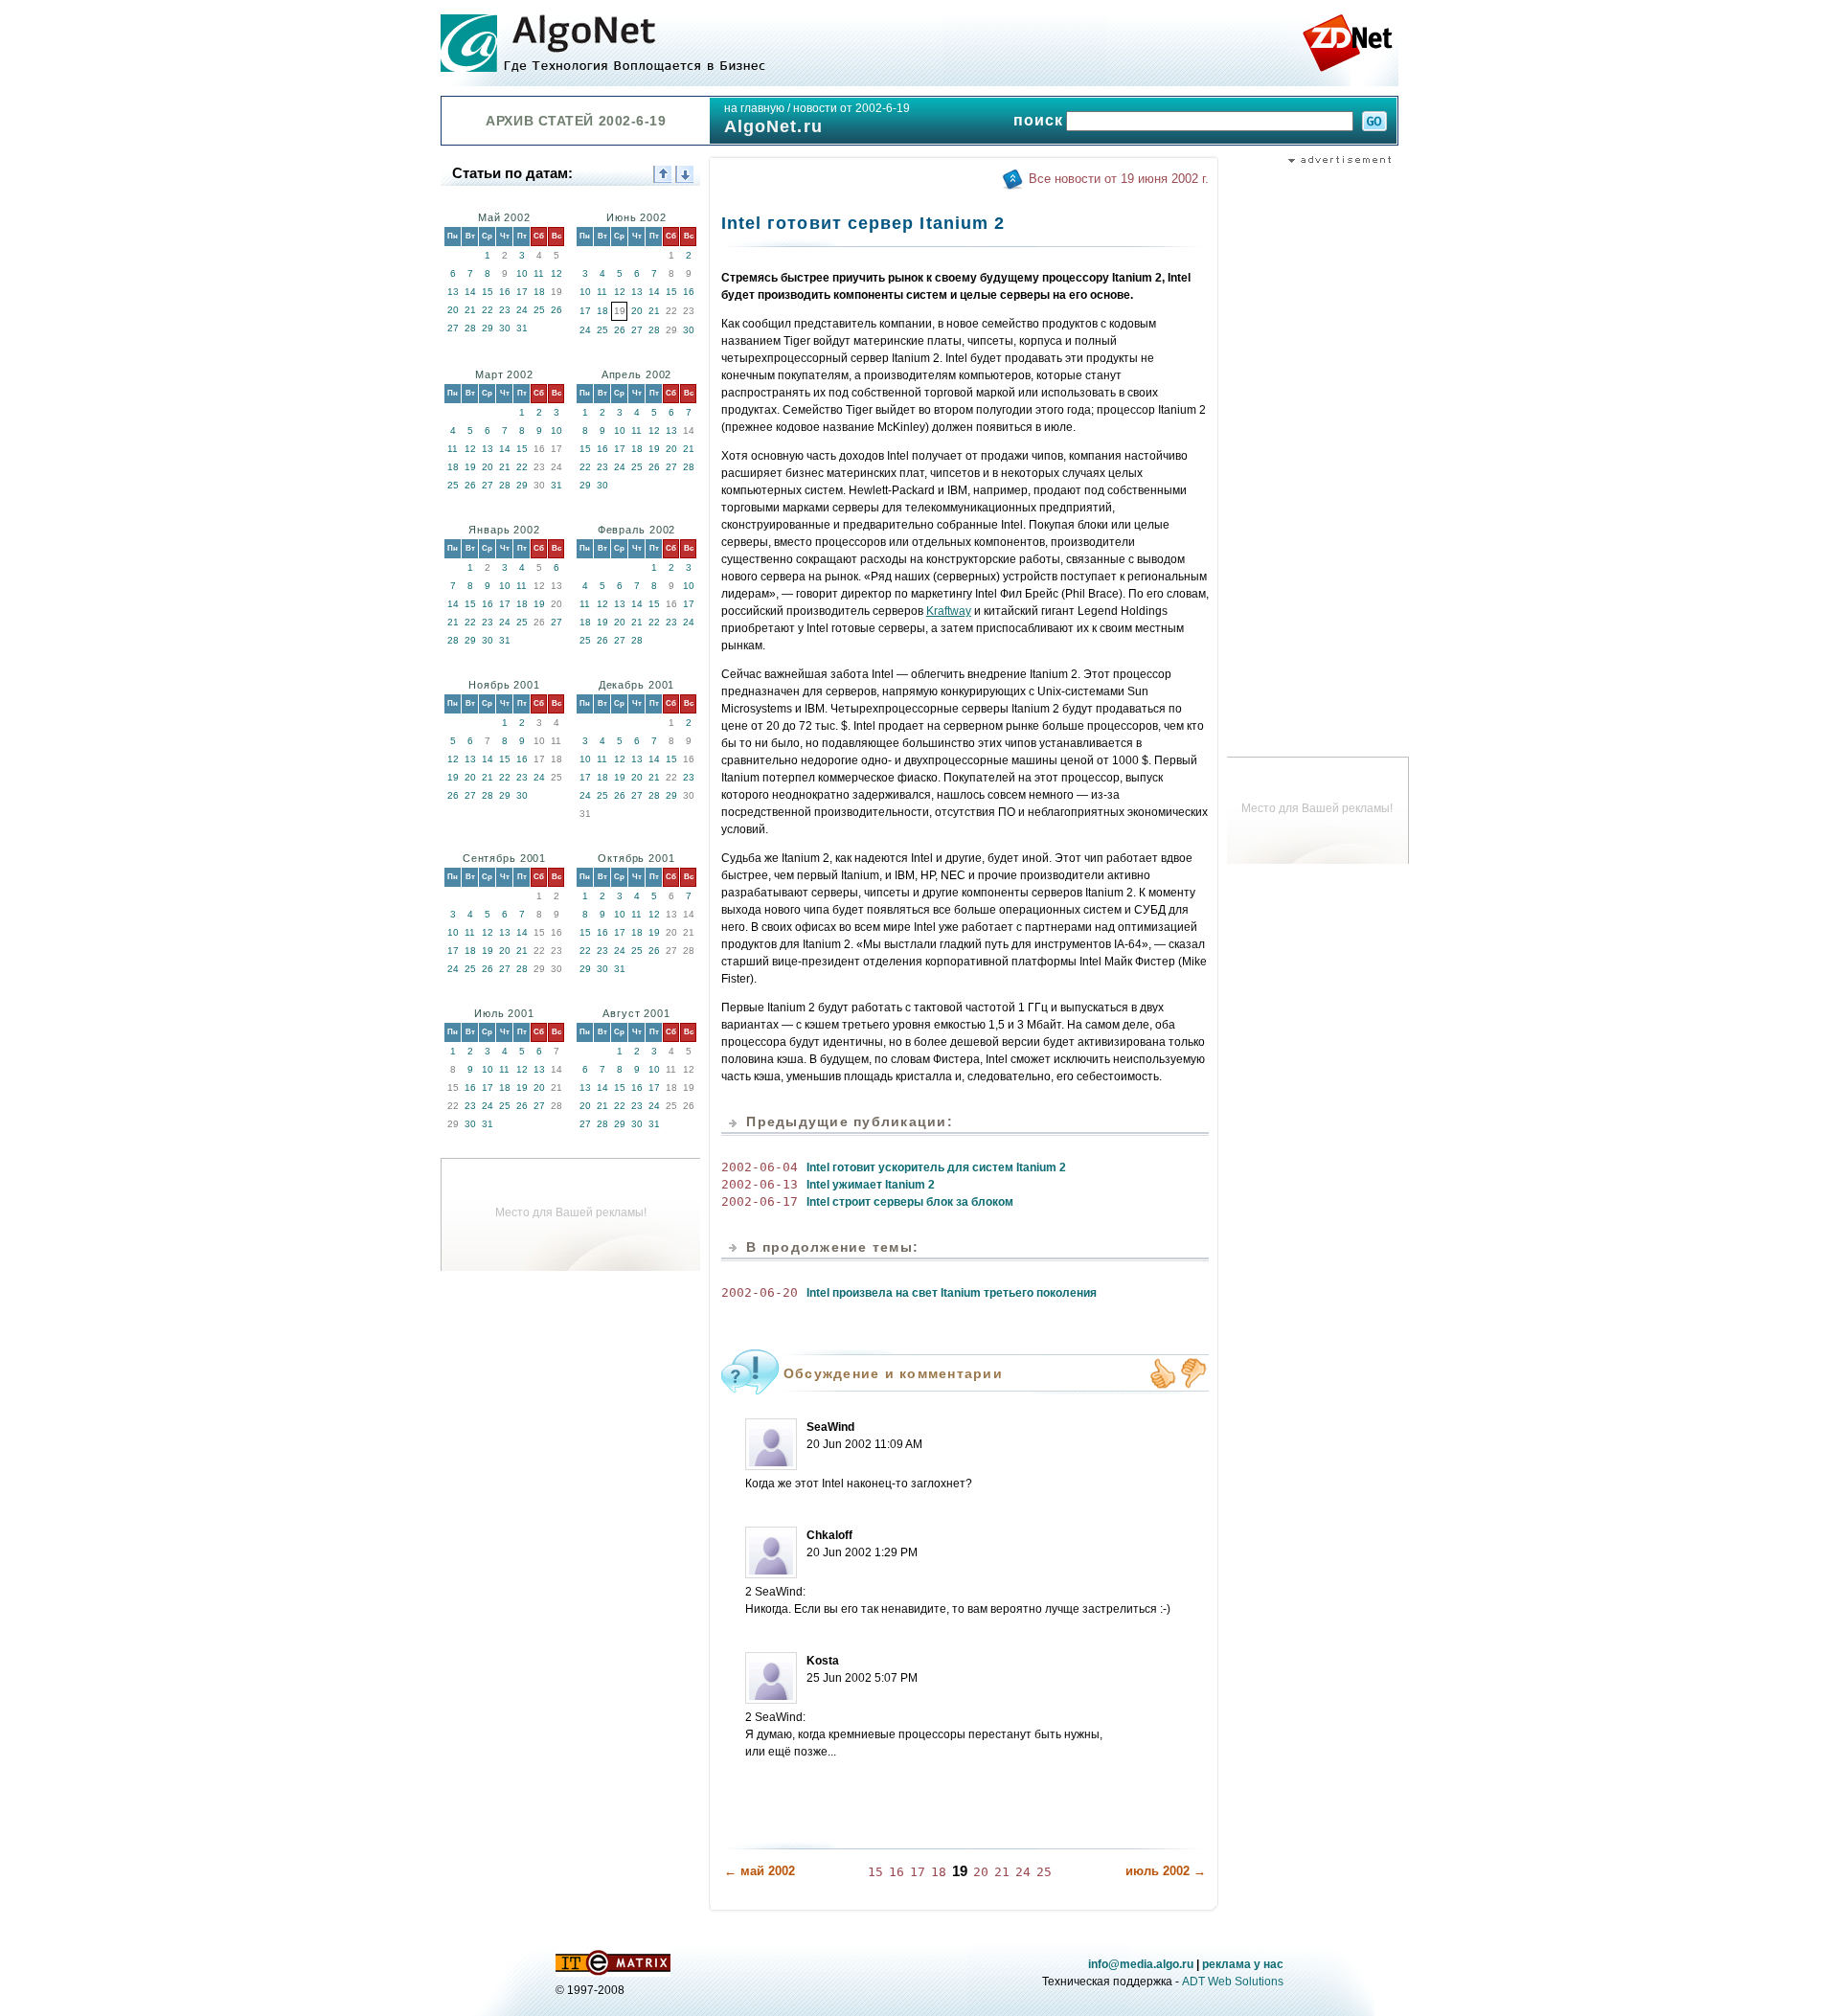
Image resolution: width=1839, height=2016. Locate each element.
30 (505, 328)
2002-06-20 (760, 1292)
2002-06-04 (760, 1167)
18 (539, 292)
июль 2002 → (1166, 1871)
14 (470, 292)
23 (505, 310)
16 (505, 292)
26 (556, 310)
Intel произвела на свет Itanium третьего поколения (952, 1293)
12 (556, 273)
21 (470, 310)
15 (488, 292)
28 (470, 328)
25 (539, 310)
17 (522, 292)
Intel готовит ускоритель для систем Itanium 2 (936, 1167)
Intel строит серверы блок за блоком (910, 1202)
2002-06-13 (760, 1184)
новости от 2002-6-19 (851, 108)
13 (453, 292)
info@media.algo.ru (1141, 1964)
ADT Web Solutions (1233, 1982)
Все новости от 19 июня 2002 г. (1119, 179)
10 (522, 273)
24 (522, 310)
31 (522, 328)
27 (453, 328)
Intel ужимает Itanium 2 (871, 1185)
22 (488, 310)
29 (488, 328)
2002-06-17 (760, 1201)
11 (539, 273)
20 (453, 310)
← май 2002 (760, 1871)
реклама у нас (1243, 1964)
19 (470, 467)
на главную (754, 108)
